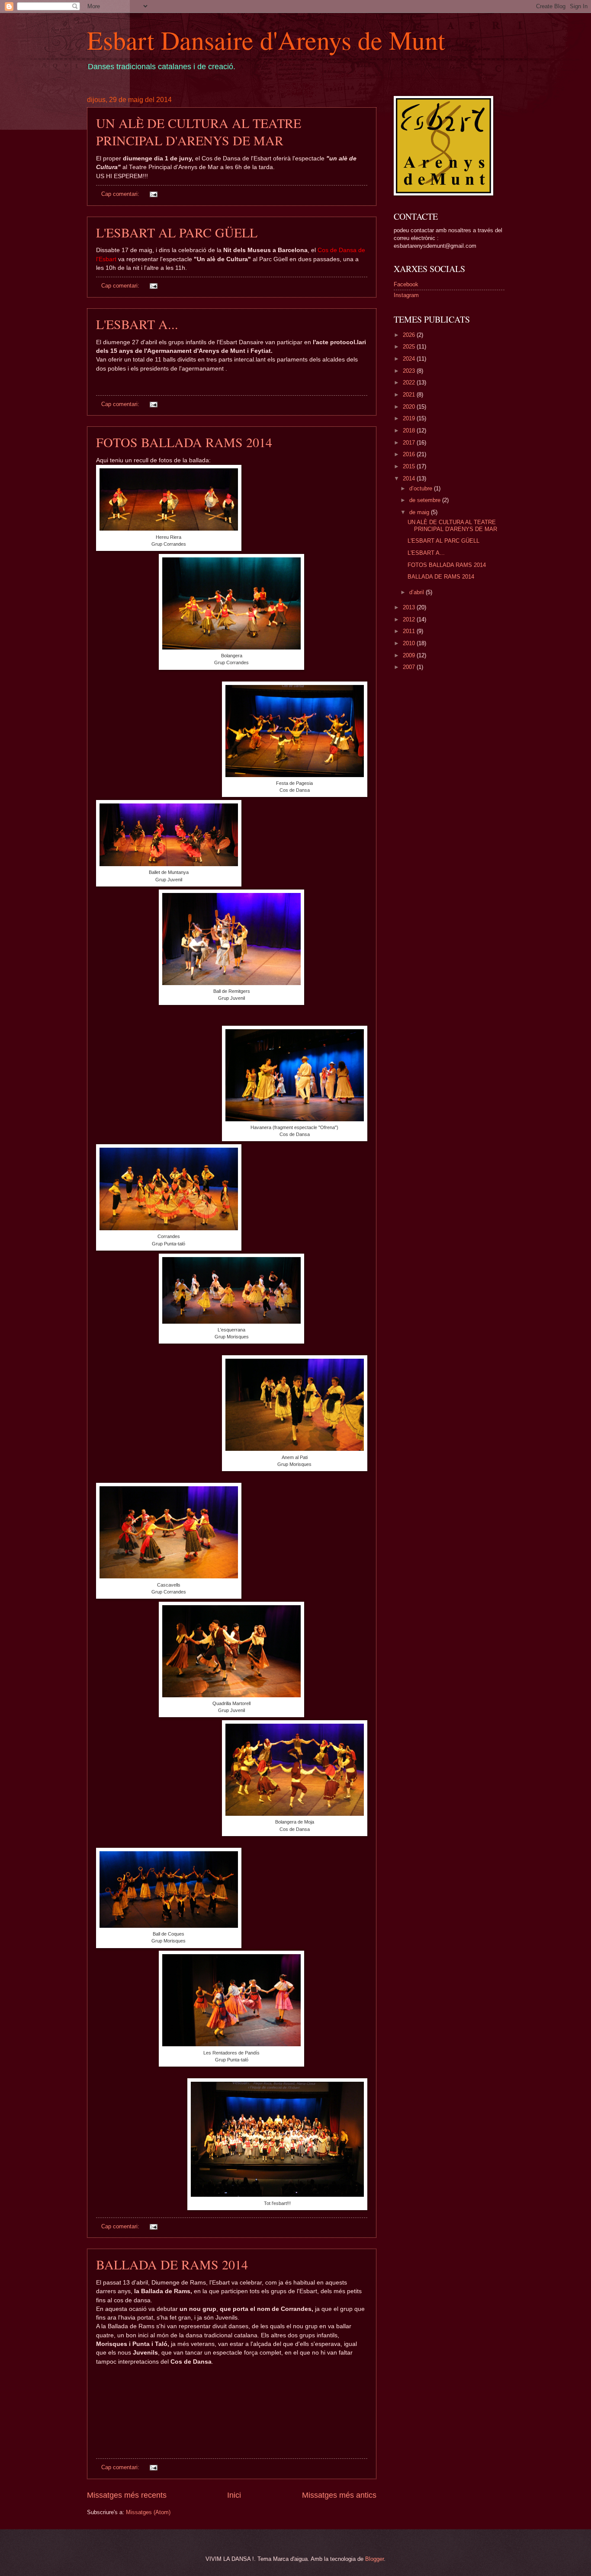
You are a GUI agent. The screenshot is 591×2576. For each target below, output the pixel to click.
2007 (410, 667)
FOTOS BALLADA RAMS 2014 (184, 442)
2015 (410, 466)
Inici (234, 2495)
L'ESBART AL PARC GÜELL (177, 232)
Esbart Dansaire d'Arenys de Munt (266, 40)
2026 (410, 335)
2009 (410, 655)
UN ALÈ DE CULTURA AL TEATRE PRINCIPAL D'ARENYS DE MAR (199, 131)
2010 (410, 643)
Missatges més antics (339, 2495)
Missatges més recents (127, 2495)
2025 (410, 347)
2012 (410, 619)
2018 (410, 430)
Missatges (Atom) (148, 2512)
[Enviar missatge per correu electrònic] (153, 194)
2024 (410, 359)
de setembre (426, 500)
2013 (410, 607)
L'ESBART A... (137, 324)
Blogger (374, 2559)
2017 (410, 443)
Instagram (406, 295)
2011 (410, 631)
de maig (420, 512)
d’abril (418, 592)
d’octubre (422, 488)
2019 (410, 418)
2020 (410, 407)
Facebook (406, 284)
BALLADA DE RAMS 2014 (172, 2264)
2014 (410, 478)
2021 (410, 395)
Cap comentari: (121, 194)
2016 (410, 454)
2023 (410, 371)
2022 (410, 382)
